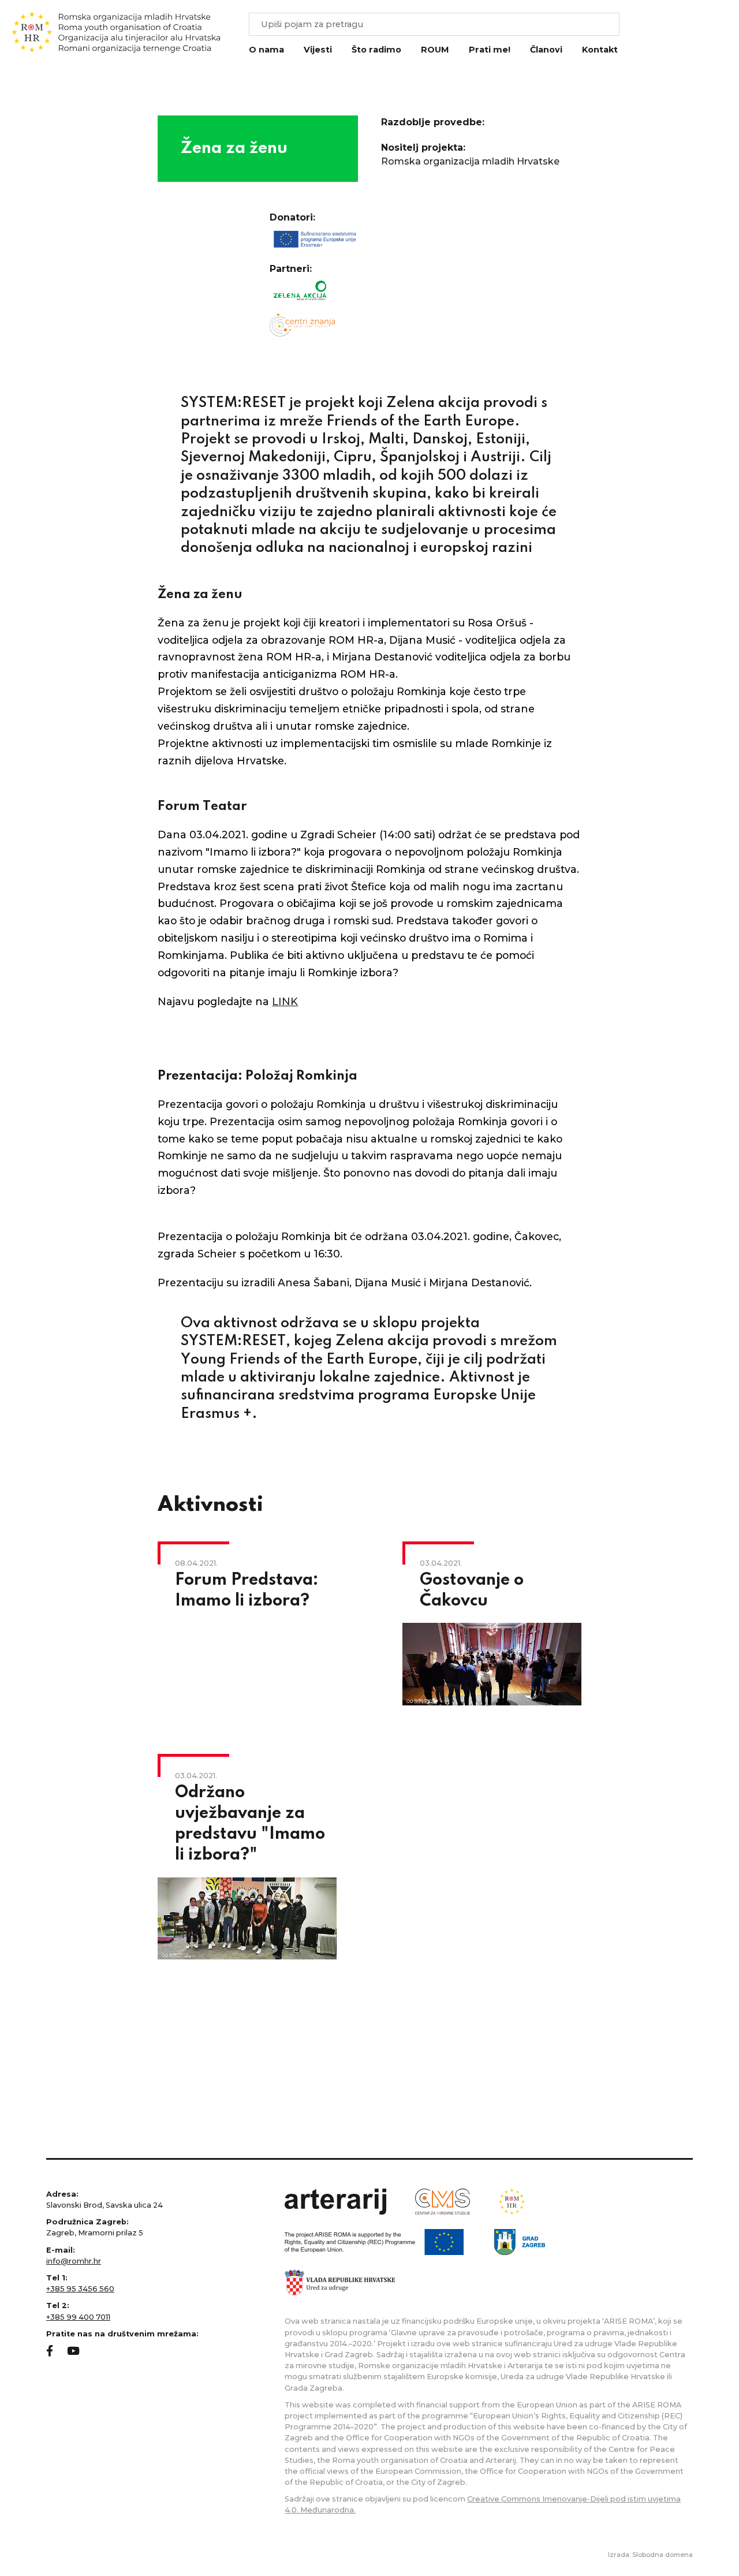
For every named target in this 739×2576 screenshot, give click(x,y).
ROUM (435, 50)
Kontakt (600, 50)
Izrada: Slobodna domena (650, 2555)
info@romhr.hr (74, 2261)
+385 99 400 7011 (78, 2317)
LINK (285, 1001)
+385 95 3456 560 (80, 2289)
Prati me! (490, 50)
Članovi (546, 50)
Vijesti (318, 50)
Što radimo (376, 50)
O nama (266, 50)
